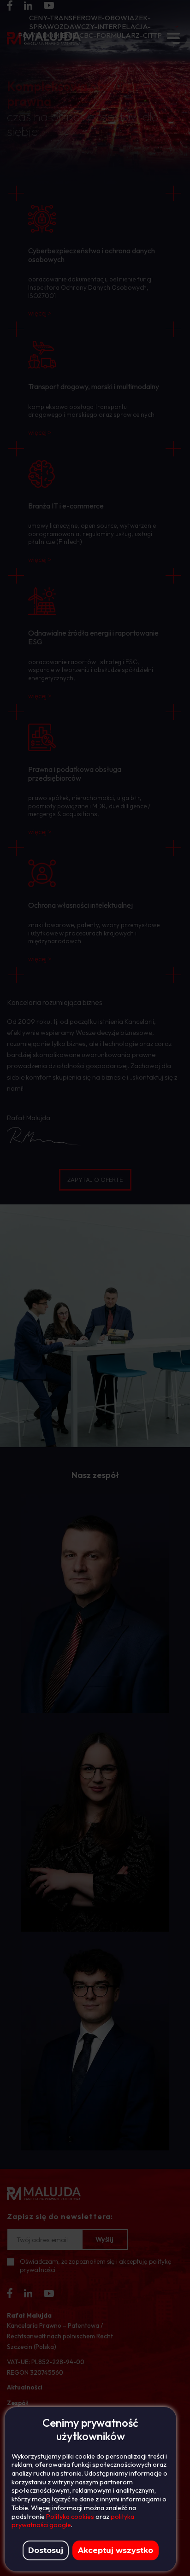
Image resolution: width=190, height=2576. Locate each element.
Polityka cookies (70, 2517)
